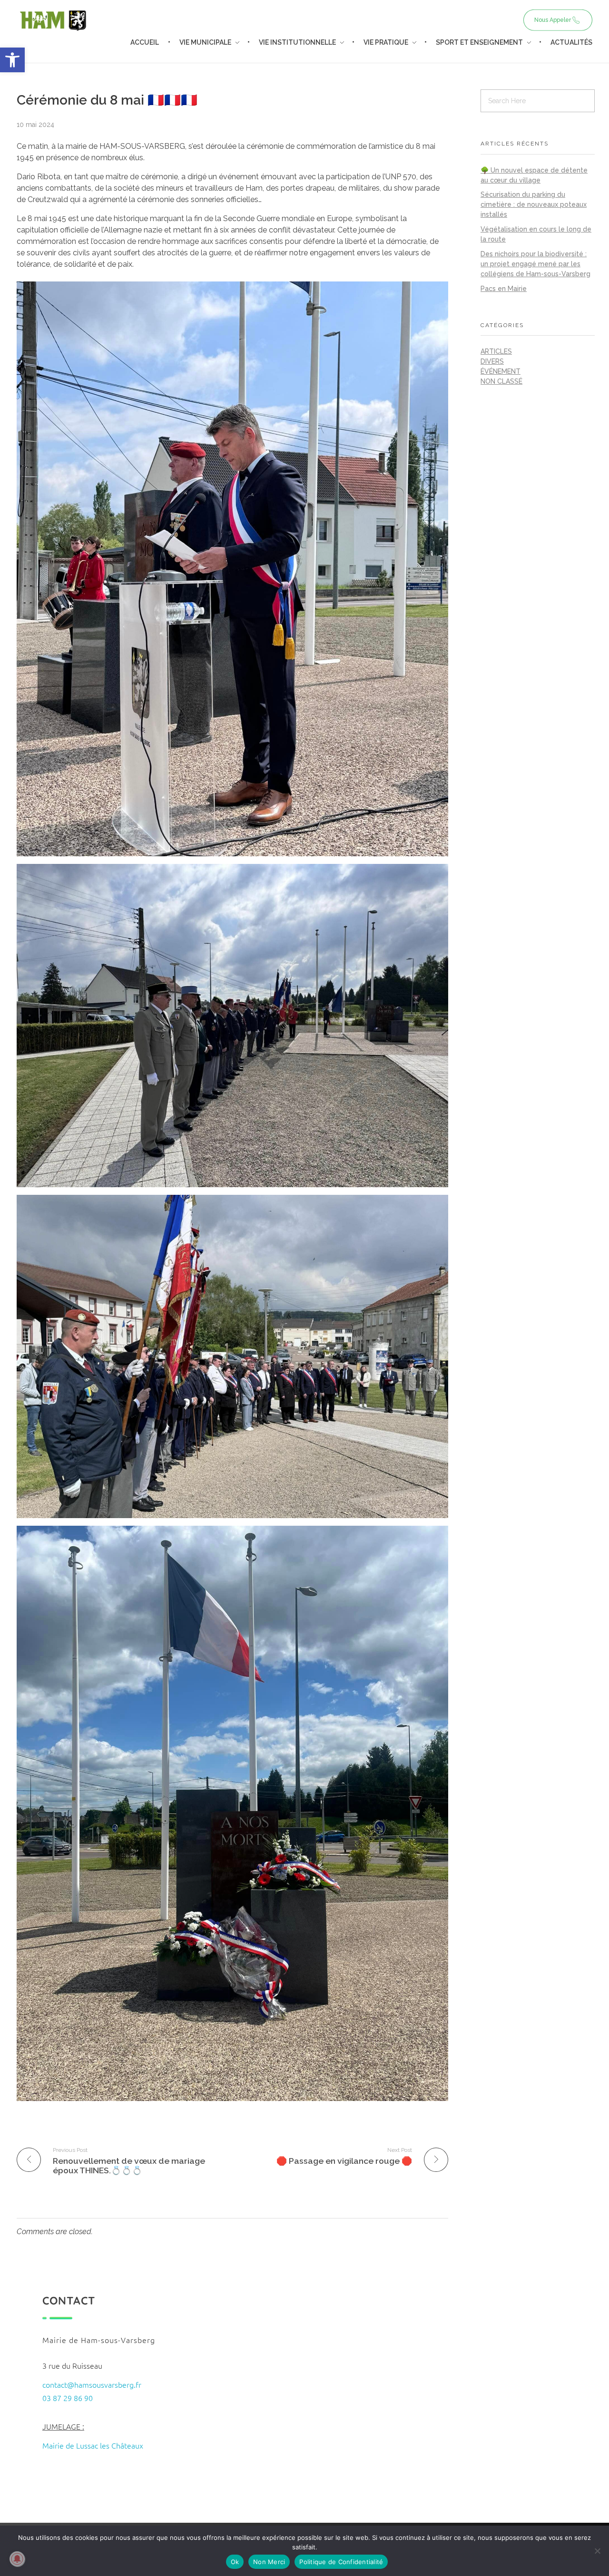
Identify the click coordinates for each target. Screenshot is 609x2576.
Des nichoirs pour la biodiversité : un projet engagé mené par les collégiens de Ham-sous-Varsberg (535, 264)
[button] (12, 60)
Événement (501, 371)
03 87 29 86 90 (68, 2398)
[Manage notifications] (17, 2559)
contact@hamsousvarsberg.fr (92, 2384)
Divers (492, 361)
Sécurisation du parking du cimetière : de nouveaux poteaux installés (534, 204)
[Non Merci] (597, 2551)
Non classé (501, 381)
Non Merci (269, 2562)
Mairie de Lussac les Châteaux (93, 2445)
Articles (496, 351)
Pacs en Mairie (504, 289)
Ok (235, 2562)
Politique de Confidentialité (341, 2562)
